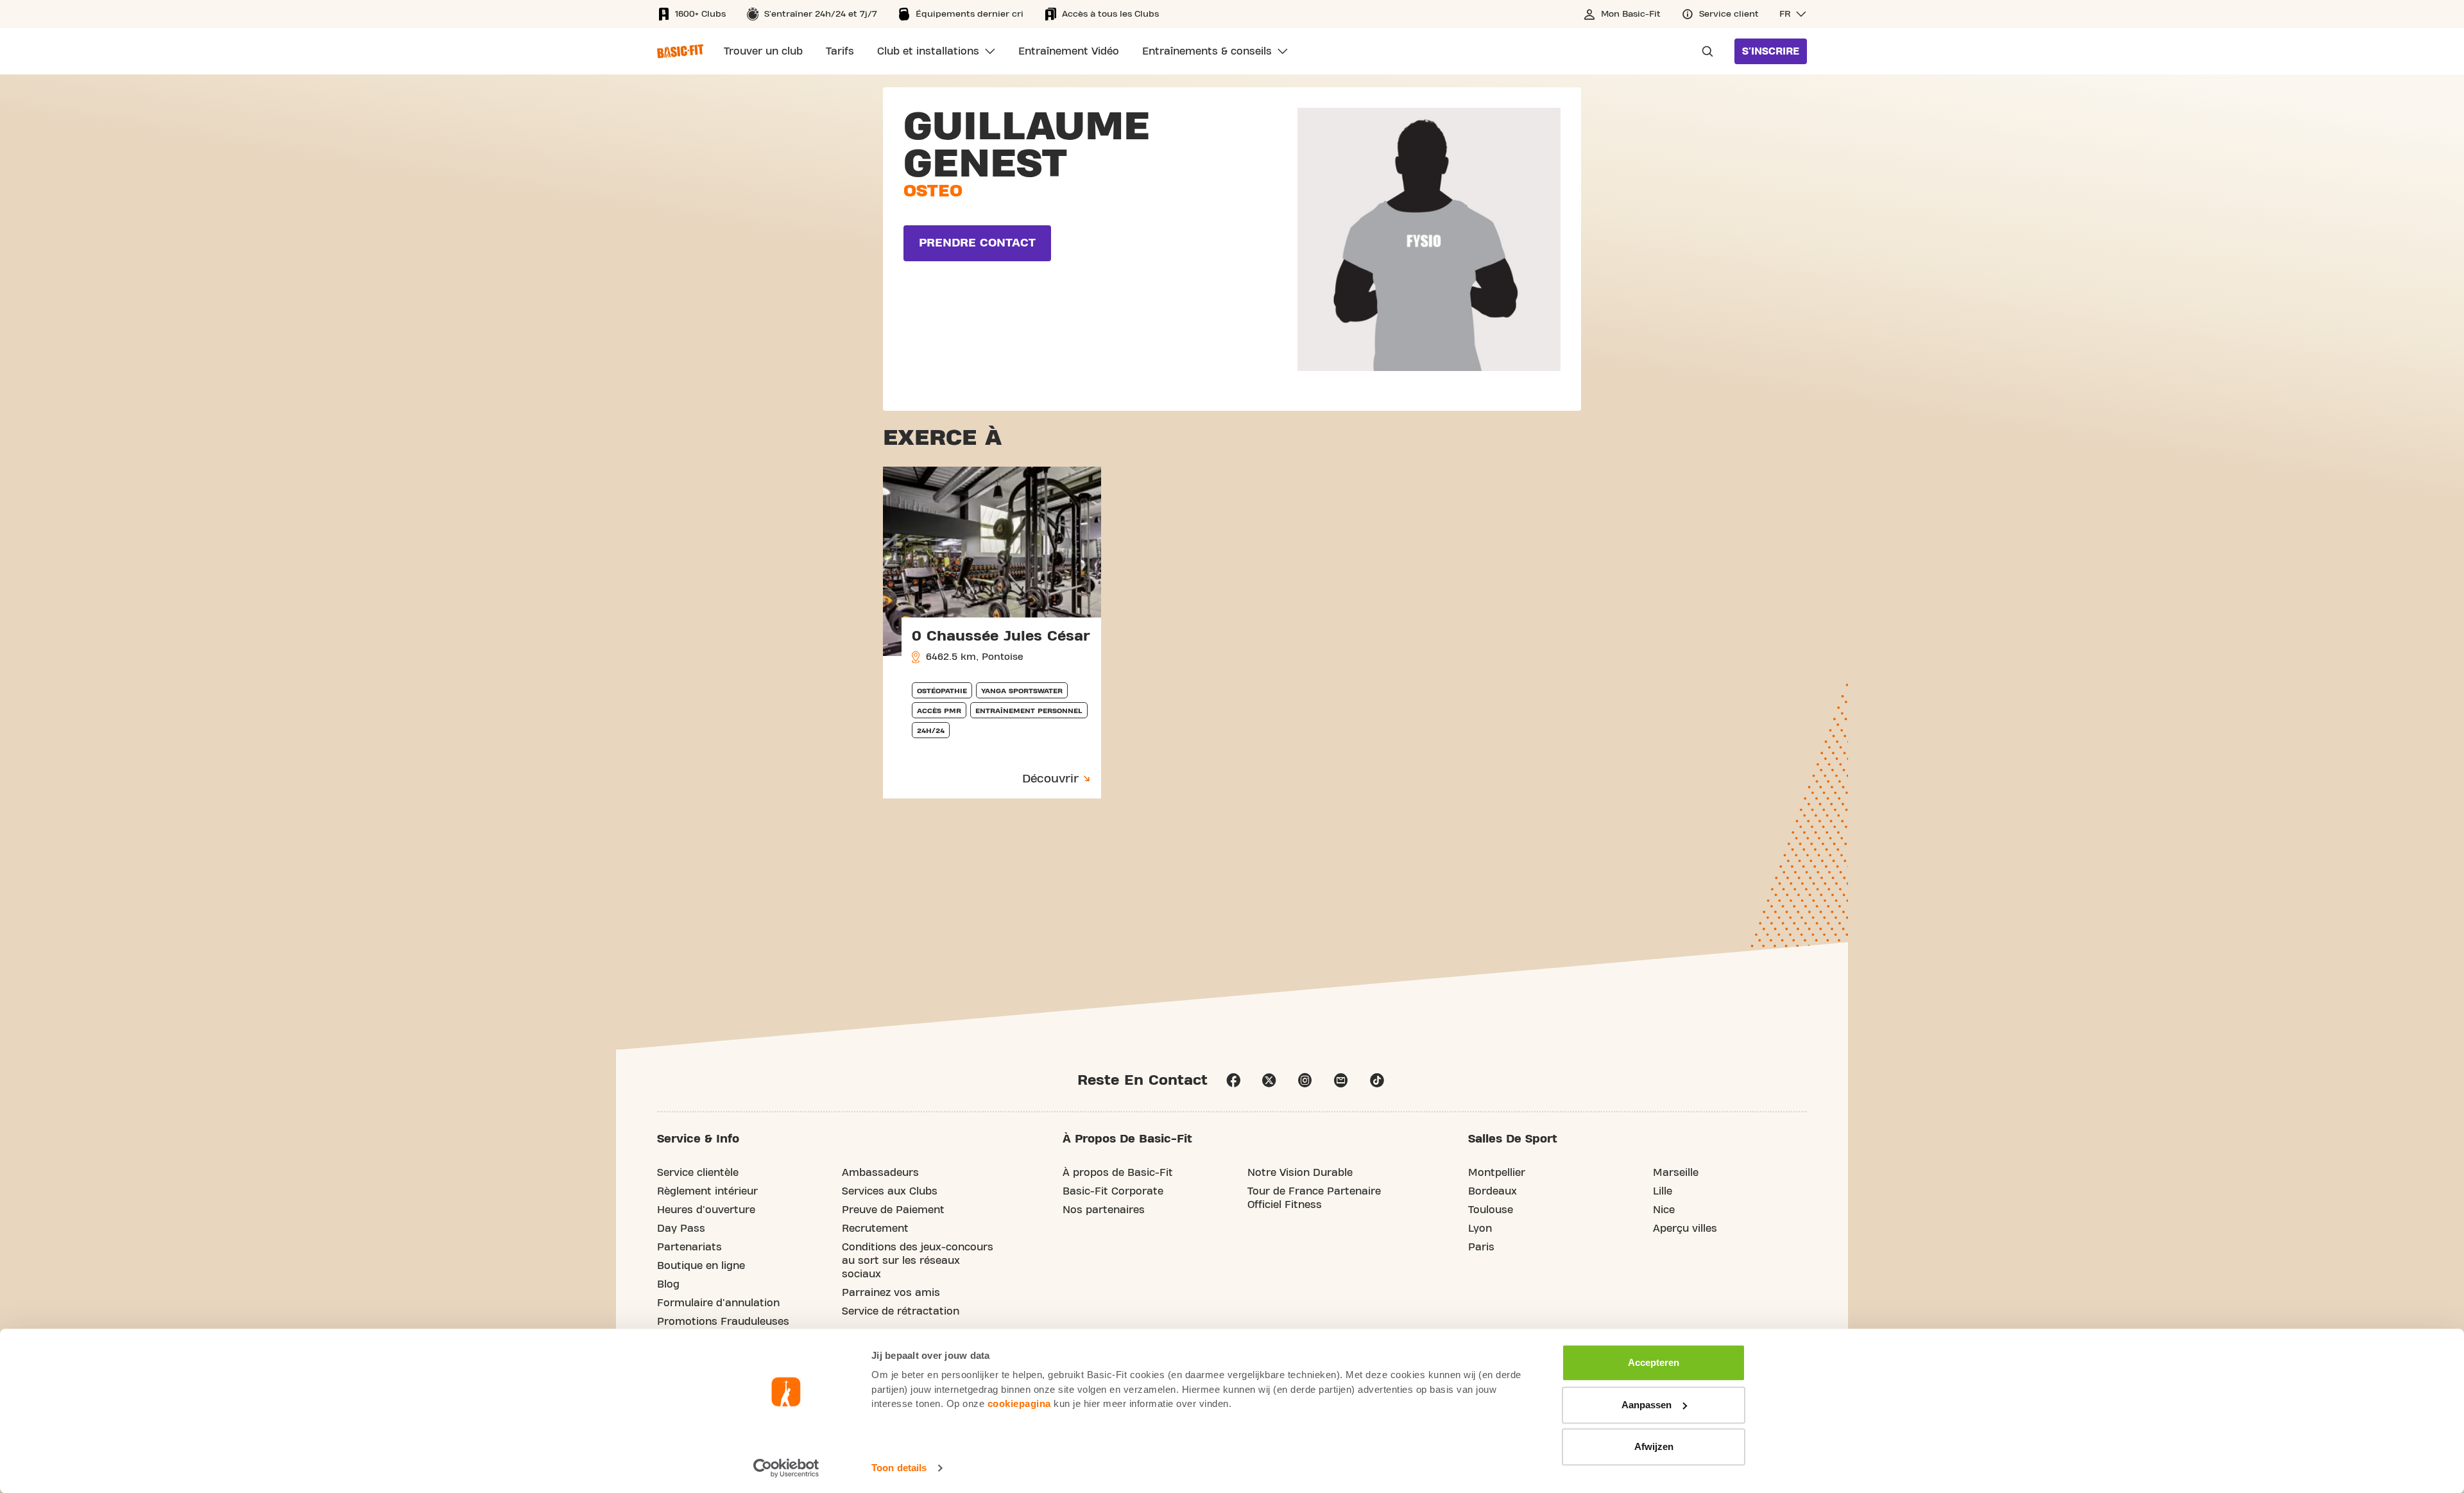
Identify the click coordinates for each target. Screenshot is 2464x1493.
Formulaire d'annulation (718, 1303)
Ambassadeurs (880, 1173)
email (1341, 1080)
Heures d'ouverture (706, 1210)
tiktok (1377, 1080)
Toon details (899, 1468)
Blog (668, 1284)
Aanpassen (1647, 1405)
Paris (1481, 1247)
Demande (1704, 51)
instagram (1305, 1080)
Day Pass (681, 1229)
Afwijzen (1654, 1446)
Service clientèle (698, 1173)
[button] (1793, 14)
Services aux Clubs (890, 1191)
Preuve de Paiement (893, 1210)
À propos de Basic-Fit (1118, 1173)
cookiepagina (1019, 1403)
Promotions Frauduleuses (723, 1322)
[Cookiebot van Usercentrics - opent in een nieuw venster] (786, 1468)
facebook (1233, 1080)
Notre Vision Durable (1300, 1173)
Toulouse (1491, 1210)
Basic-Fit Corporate (1113, 1191)
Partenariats (689, 1247)
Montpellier (1497, 1173)
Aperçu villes (1685, 1229)
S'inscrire (1771, 51)
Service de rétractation (901, 1311)
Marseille (1676, 1173)
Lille (1663, 1191)
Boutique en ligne (701, 1266)
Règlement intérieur (707, 1191)
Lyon (1480, 1229)
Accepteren (1654, 1362)
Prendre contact (977, 243)
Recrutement (875, 1229)
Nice (1664, 1210)
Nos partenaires (1104, 1210)
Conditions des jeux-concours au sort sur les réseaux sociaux (918, 1261)
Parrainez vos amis (891, 1293)
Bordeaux (1493, 1191)
